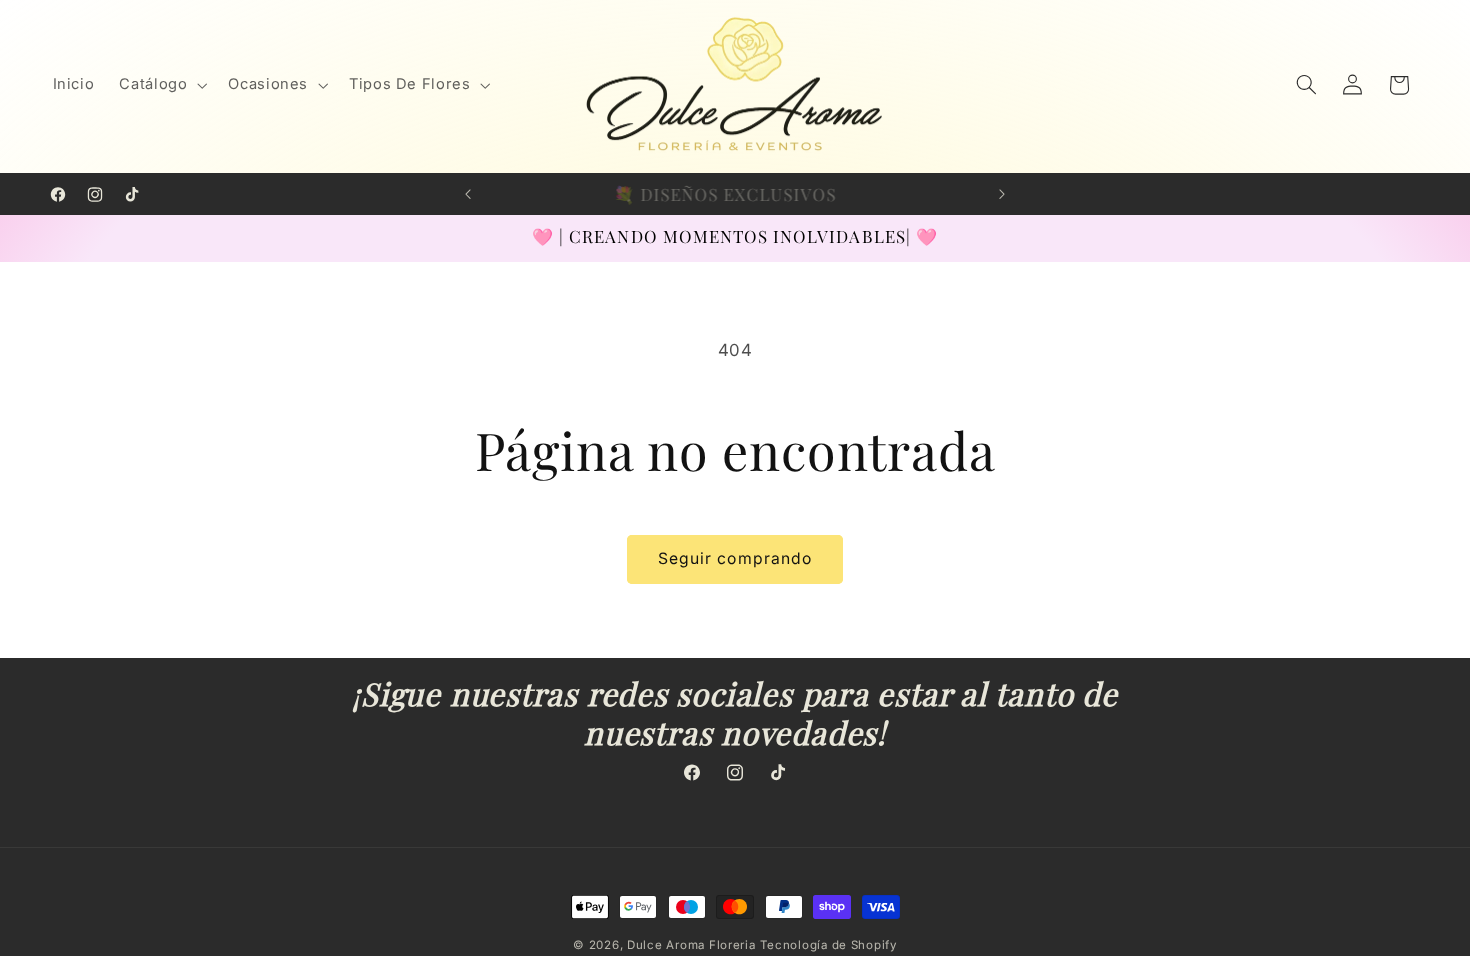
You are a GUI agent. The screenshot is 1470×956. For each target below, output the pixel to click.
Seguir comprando (735, 558)
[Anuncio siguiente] (1002, 194)
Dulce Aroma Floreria (691, 945)
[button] (161, 85)
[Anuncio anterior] (468, 194)
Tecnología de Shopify (828, 945)
